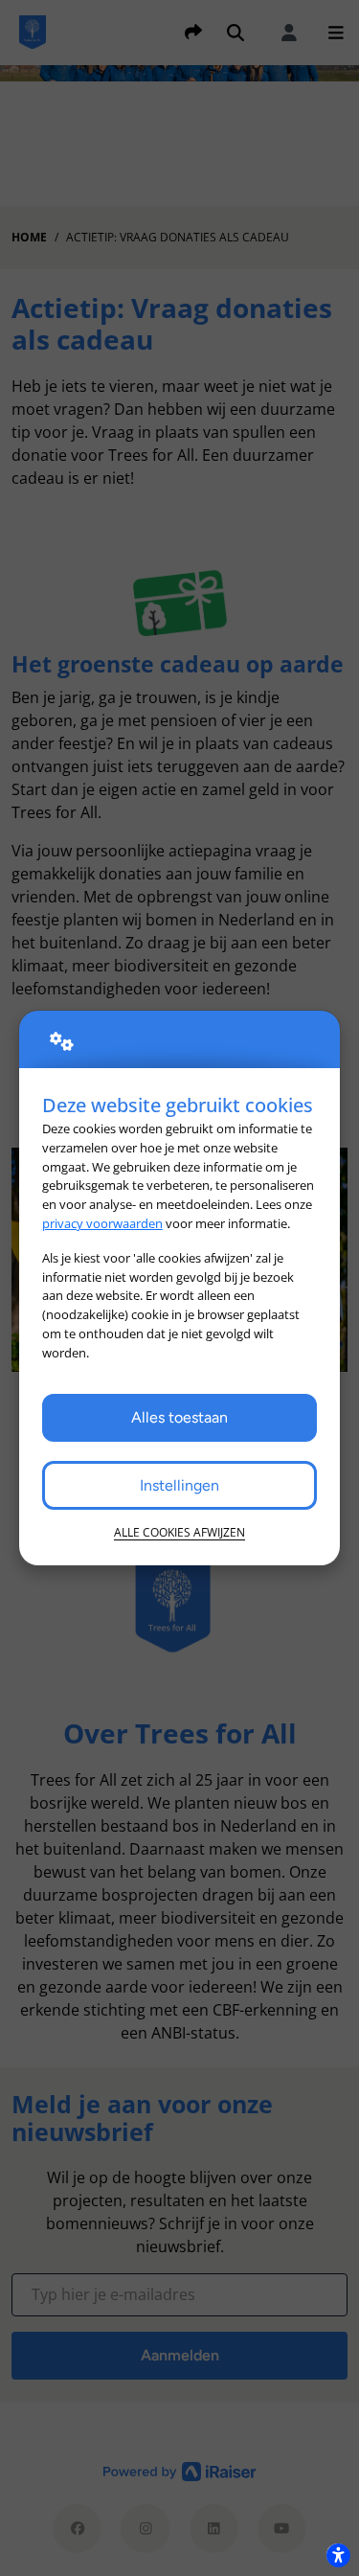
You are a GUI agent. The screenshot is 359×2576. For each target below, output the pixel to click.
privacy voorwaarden (102, 1223)
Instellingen (179, 1485)
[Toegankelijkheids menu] (338, 2555)
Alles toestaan (179, 1417)
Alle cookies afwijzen (179, 1532)
